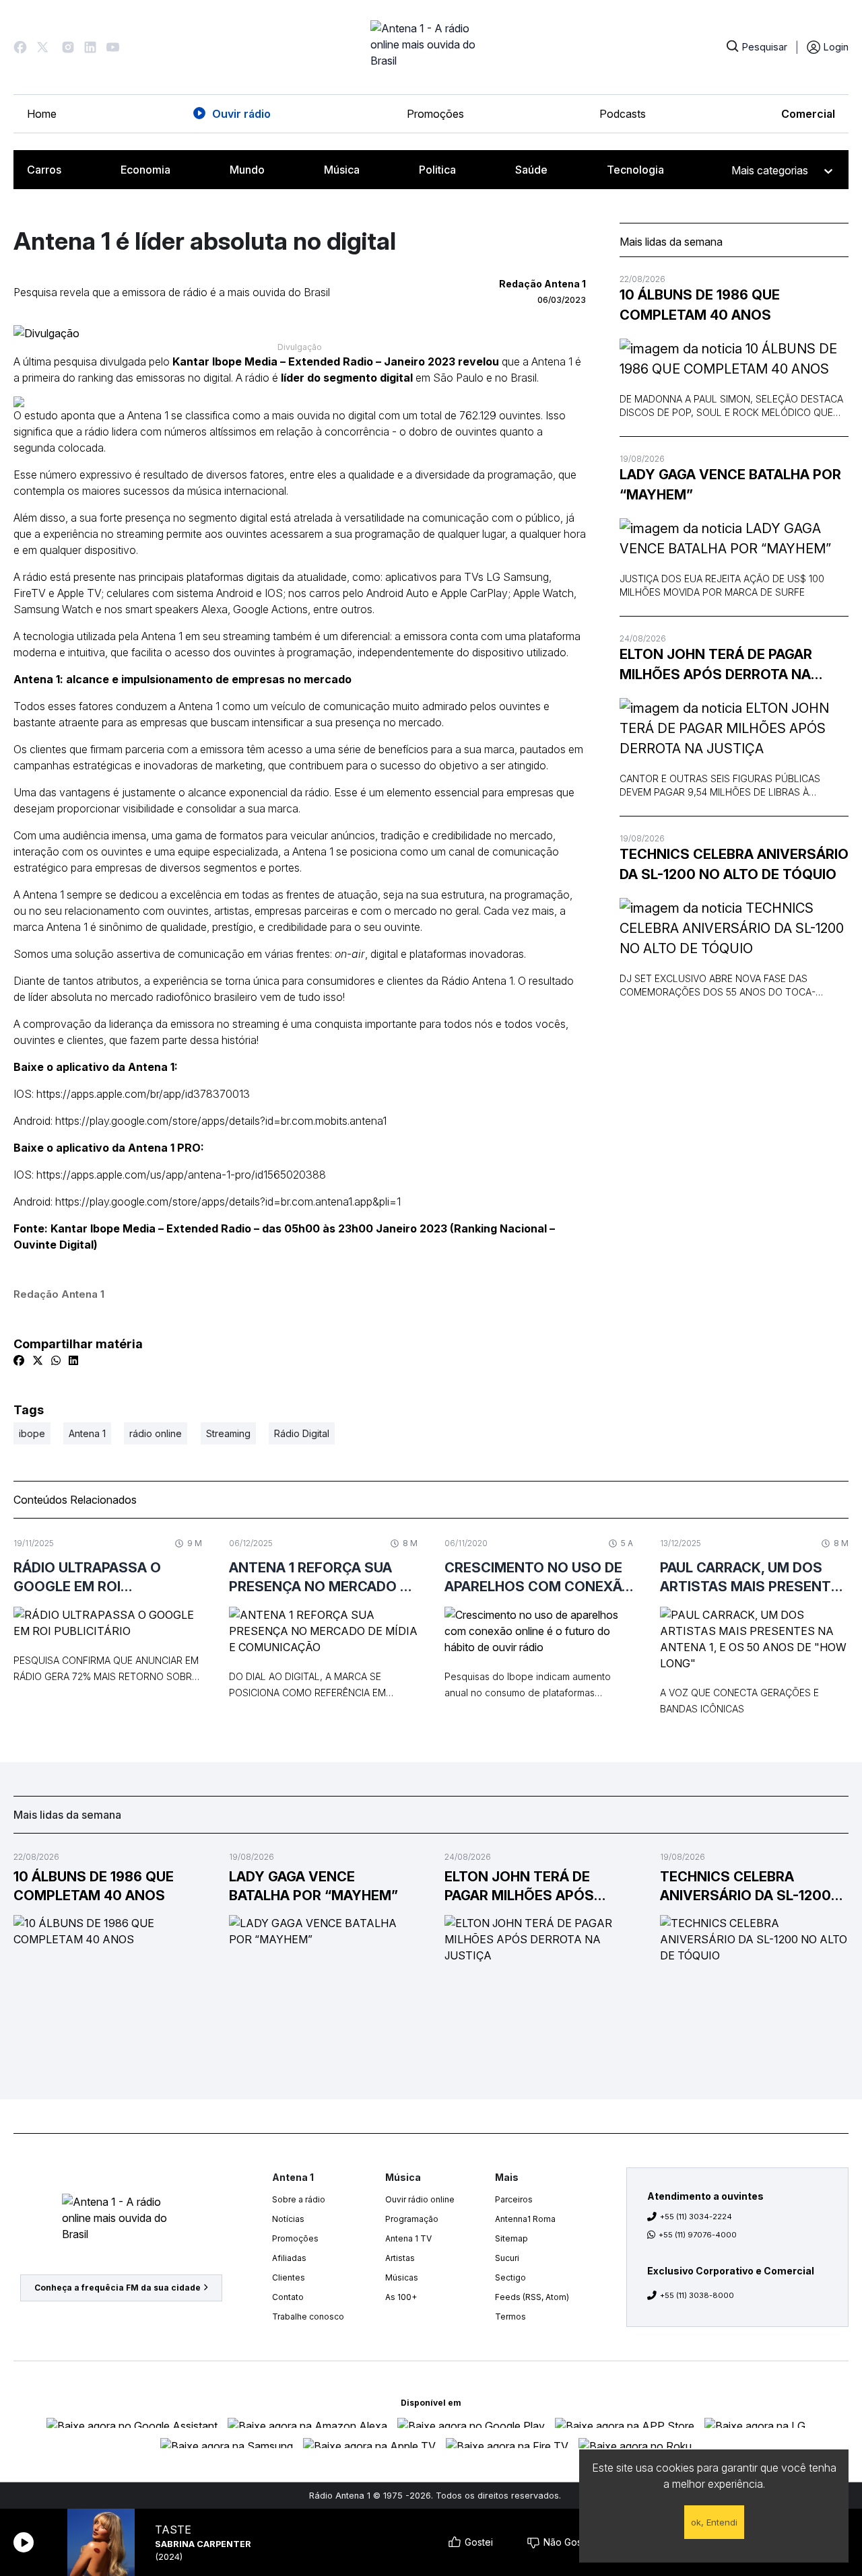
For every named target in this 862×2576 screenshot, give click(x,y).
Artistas (400, 2258)
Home (42, 114)
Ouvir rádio (241, 114)
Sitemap (511, 2238)
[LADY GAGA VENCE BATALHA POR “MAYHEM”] (734, 538)
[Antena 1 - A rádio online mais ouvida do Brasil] (431, 47)
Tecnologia (635, 170)
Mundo (247, 170)
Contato (288, 2297)
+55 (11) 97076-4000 (698, 2235)
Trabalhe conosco (308, 2317)
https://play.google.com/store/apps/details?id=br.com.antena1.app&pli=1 (228, 1202)
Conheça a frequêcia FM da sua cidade (118, 2288)
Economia (145, 170)
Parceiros (514, 2199)
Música (342, 170)
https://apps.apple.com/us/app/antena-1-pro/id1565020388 (181, 1175)
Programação (412, 2219)
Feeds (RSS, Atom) (532, 2297)
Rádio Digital (302, 1433)
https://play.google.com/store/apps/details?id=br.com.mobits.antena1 (221, 1121)
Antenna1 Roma (525, 2219)
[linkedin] (73, 1360)
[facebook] (19, 1360)
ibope (32, 1433)
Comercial (808, 114)
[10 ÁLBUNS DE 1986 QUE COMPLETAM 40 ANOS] (734, 359)
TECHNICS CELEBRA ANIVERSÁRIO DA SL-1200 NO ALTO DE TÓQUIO (734, 864)
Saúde (531, 170)
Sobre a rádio (299, 2199)
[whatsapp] (56, 1360)
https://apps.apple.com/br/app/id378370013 (143, 1094)
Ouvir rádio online (420, 2199)
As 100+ (401, 2297)
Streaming (228, 1433)
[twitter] (38, 1360)
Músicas (402, 2277)
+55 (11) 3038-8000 (697, 2295)
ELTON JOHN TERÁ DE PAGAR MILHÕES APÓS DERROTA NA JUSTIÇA (716, 665)
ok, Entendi (714, 2522)
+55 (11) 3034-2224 (696, 2217)
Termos (510, 2317)
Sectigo (510, 2277)
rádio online (156, 1433)
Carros (44, 170)
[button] (20, 47)
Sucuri (507, 2258)
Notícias (288, 2219)
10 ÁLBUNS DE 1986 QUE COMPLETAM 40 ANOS (700, 305)
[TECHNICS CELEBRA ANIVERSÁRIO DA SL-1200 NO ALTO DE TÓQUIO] (734, 928)
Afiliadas (289, 2258)
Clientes (289, 2277)
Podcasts (623, 114)
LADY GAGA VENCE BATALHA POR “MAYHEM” (730, 485)
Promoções (435, 114)
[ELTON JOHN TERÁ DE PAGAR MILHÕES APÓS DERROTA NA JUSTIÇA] (734, 728)
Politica (437, 170)
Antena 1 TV (408, 2238)
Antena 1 (87, 1433)
